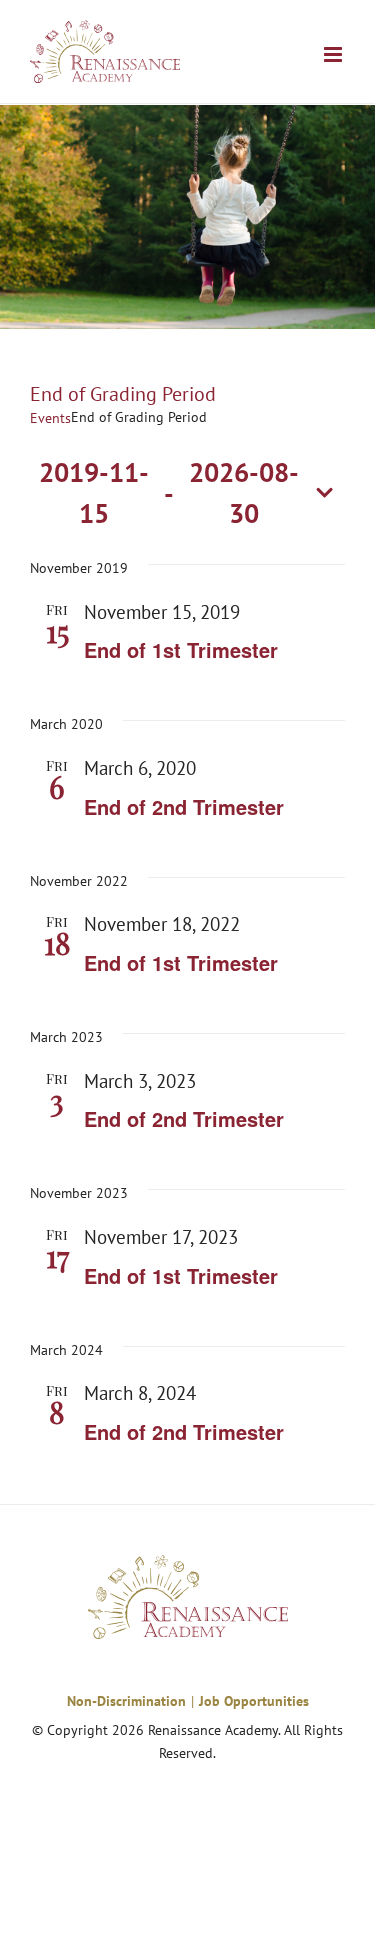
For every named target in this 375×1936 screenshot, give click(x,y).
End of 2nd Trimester (184, 806)
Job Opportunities (254, 1701)
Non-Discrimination (126, 1701)
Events (50, 418)
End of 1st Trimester (181, 649)
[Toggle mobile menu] (334, 54)
